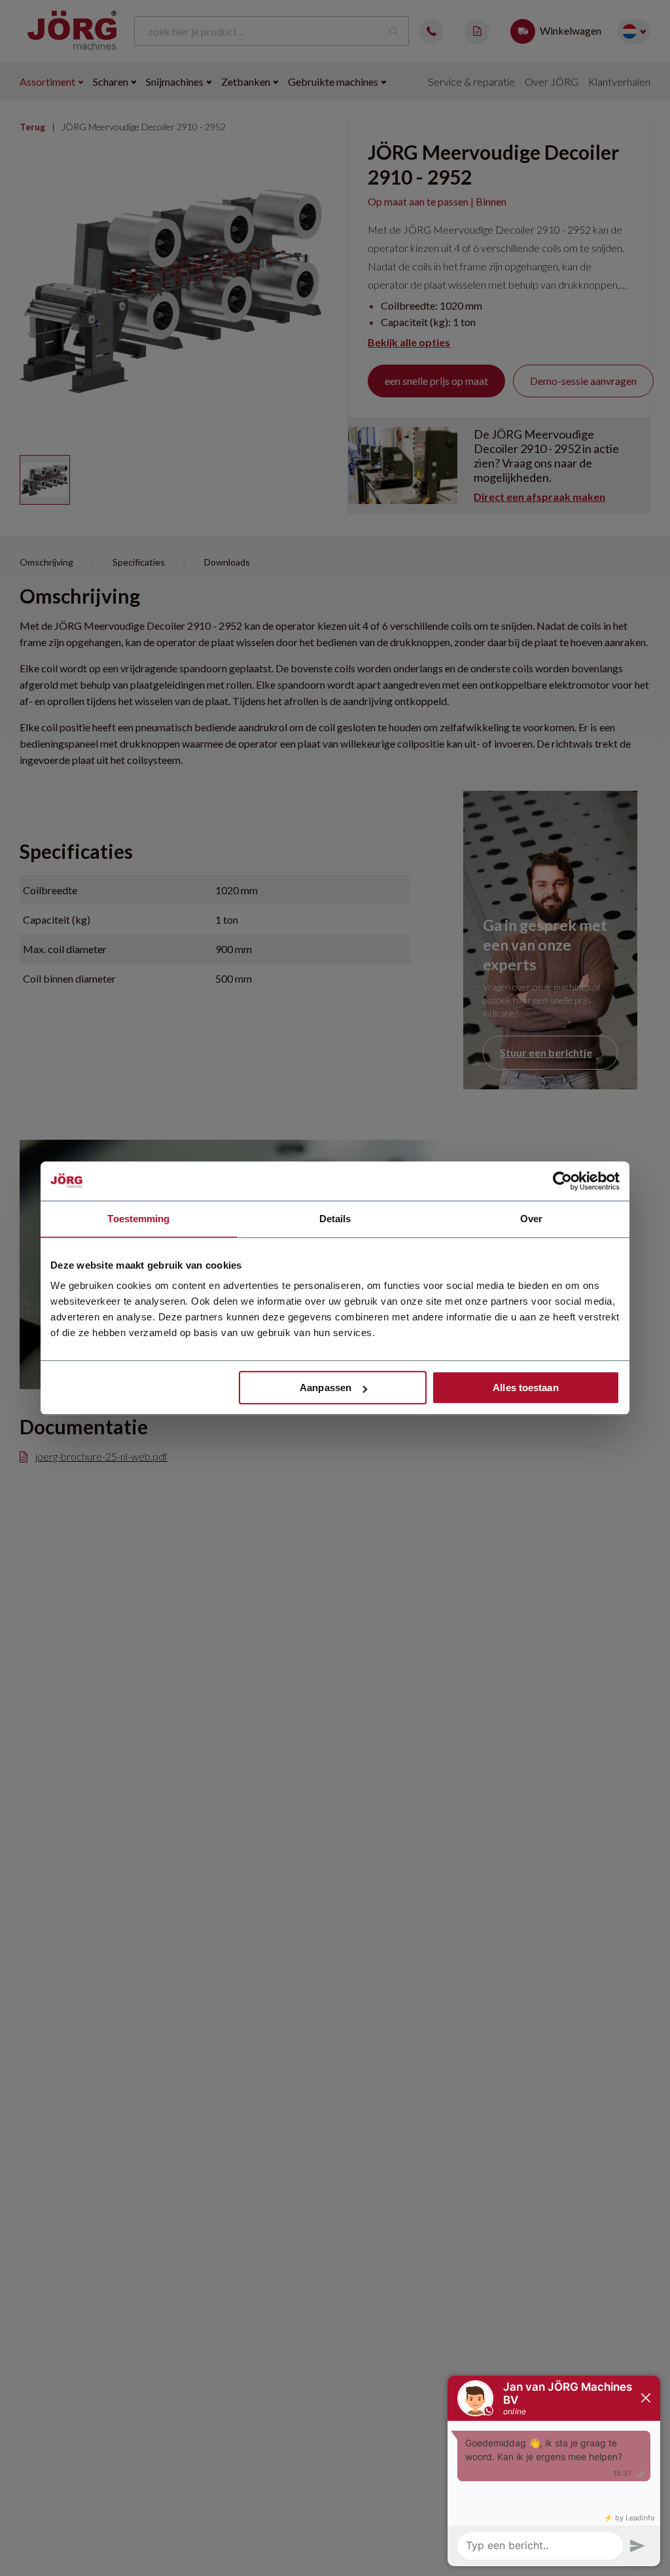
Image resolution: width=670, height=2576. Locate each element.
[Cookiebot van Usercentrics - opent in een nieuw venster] (562, 1181)
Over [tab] (531, 1219)
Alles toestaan (525, 1388)
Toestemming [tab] (138, 1219)
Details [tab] (335, 1219)
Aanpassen (326, 1388)
